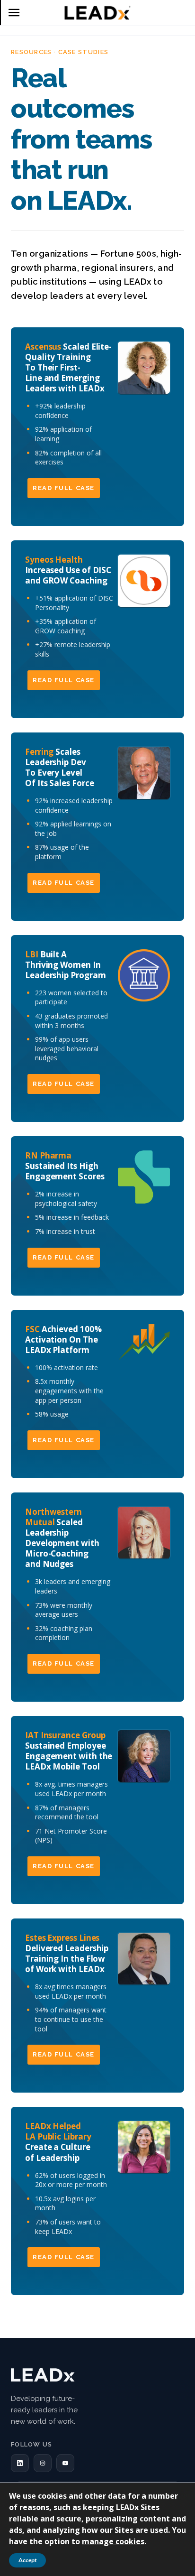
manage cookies (113, 2541)
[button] (20, 2463)
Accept (27, 2560)
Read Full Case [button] (64, 488)
